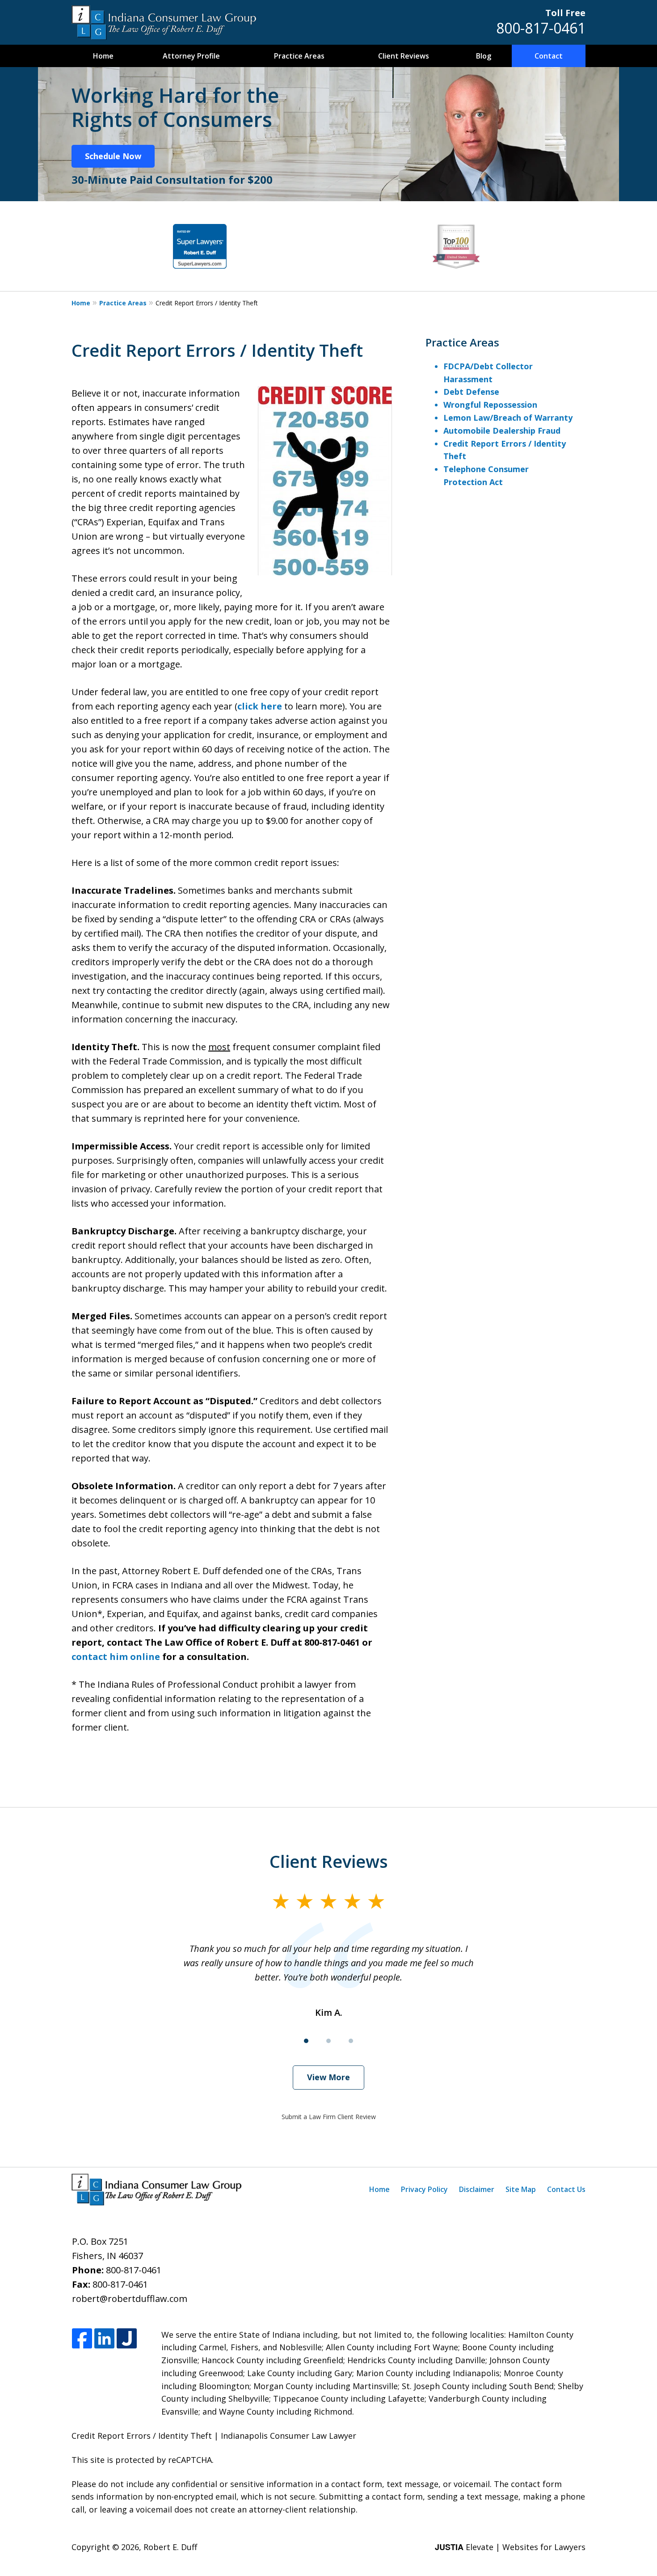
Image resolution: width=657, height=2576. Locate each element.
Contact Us (566, 2189)
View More (328, 2077)
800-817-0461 (541, 28)
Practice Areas (299, 56)
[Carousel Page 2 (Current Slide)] (328, 2041)
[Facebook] (82, 2339)
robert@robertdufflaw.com (130, 2299)
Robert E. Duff (170, 2547)
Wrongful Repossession (490, 405)
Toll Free (565, 13)
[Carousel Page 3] (351, 2041)
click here (260, 706)
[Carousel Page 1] (306, 2041)
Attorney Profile (191, 56)
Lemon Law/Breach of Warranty (508, 418)
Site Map (521, 2189)
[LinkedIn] (104, 2339)
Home (103, 56)
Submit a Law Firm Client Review (329, 2117)
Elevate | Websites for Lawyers (510, 2547)
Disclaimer (477, 2189)
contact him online (116, 1657)
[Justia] (127, 2339)
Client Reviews (404, 56)
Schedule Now (113, 156)
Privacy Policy (424, 2189)
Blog (484, 56)
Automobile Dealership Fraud (502, 431)
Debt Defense (471, 392)
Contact (549, 56)
